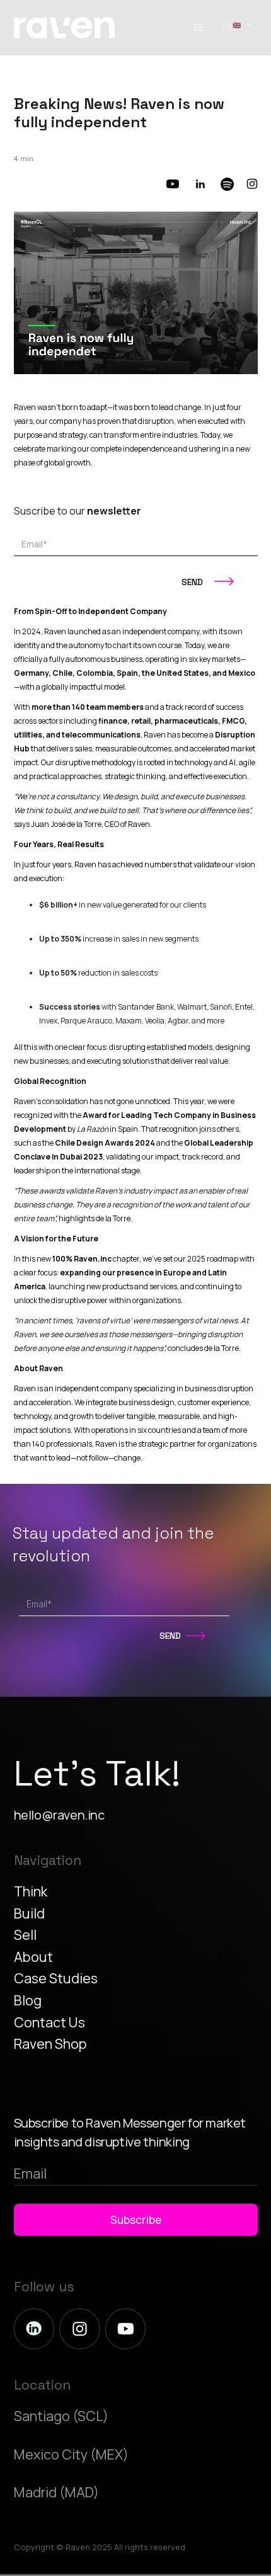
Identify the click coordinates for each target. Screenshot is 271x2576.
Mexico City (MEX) (71, 2454)
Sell (25, 1935)
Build (29, 1913)
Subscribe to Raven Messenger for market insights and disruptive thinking (130, 2132)
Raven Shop (50, 2043)
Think (31, 1891)
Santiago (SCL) (61, 2416)
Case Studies (56, 1978)
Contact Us (49, 2022)
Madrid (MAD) (56, 2492)
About (33, 1957)
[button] (199, 28)
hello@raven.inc (59, 1815)
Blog (28, 2000)
